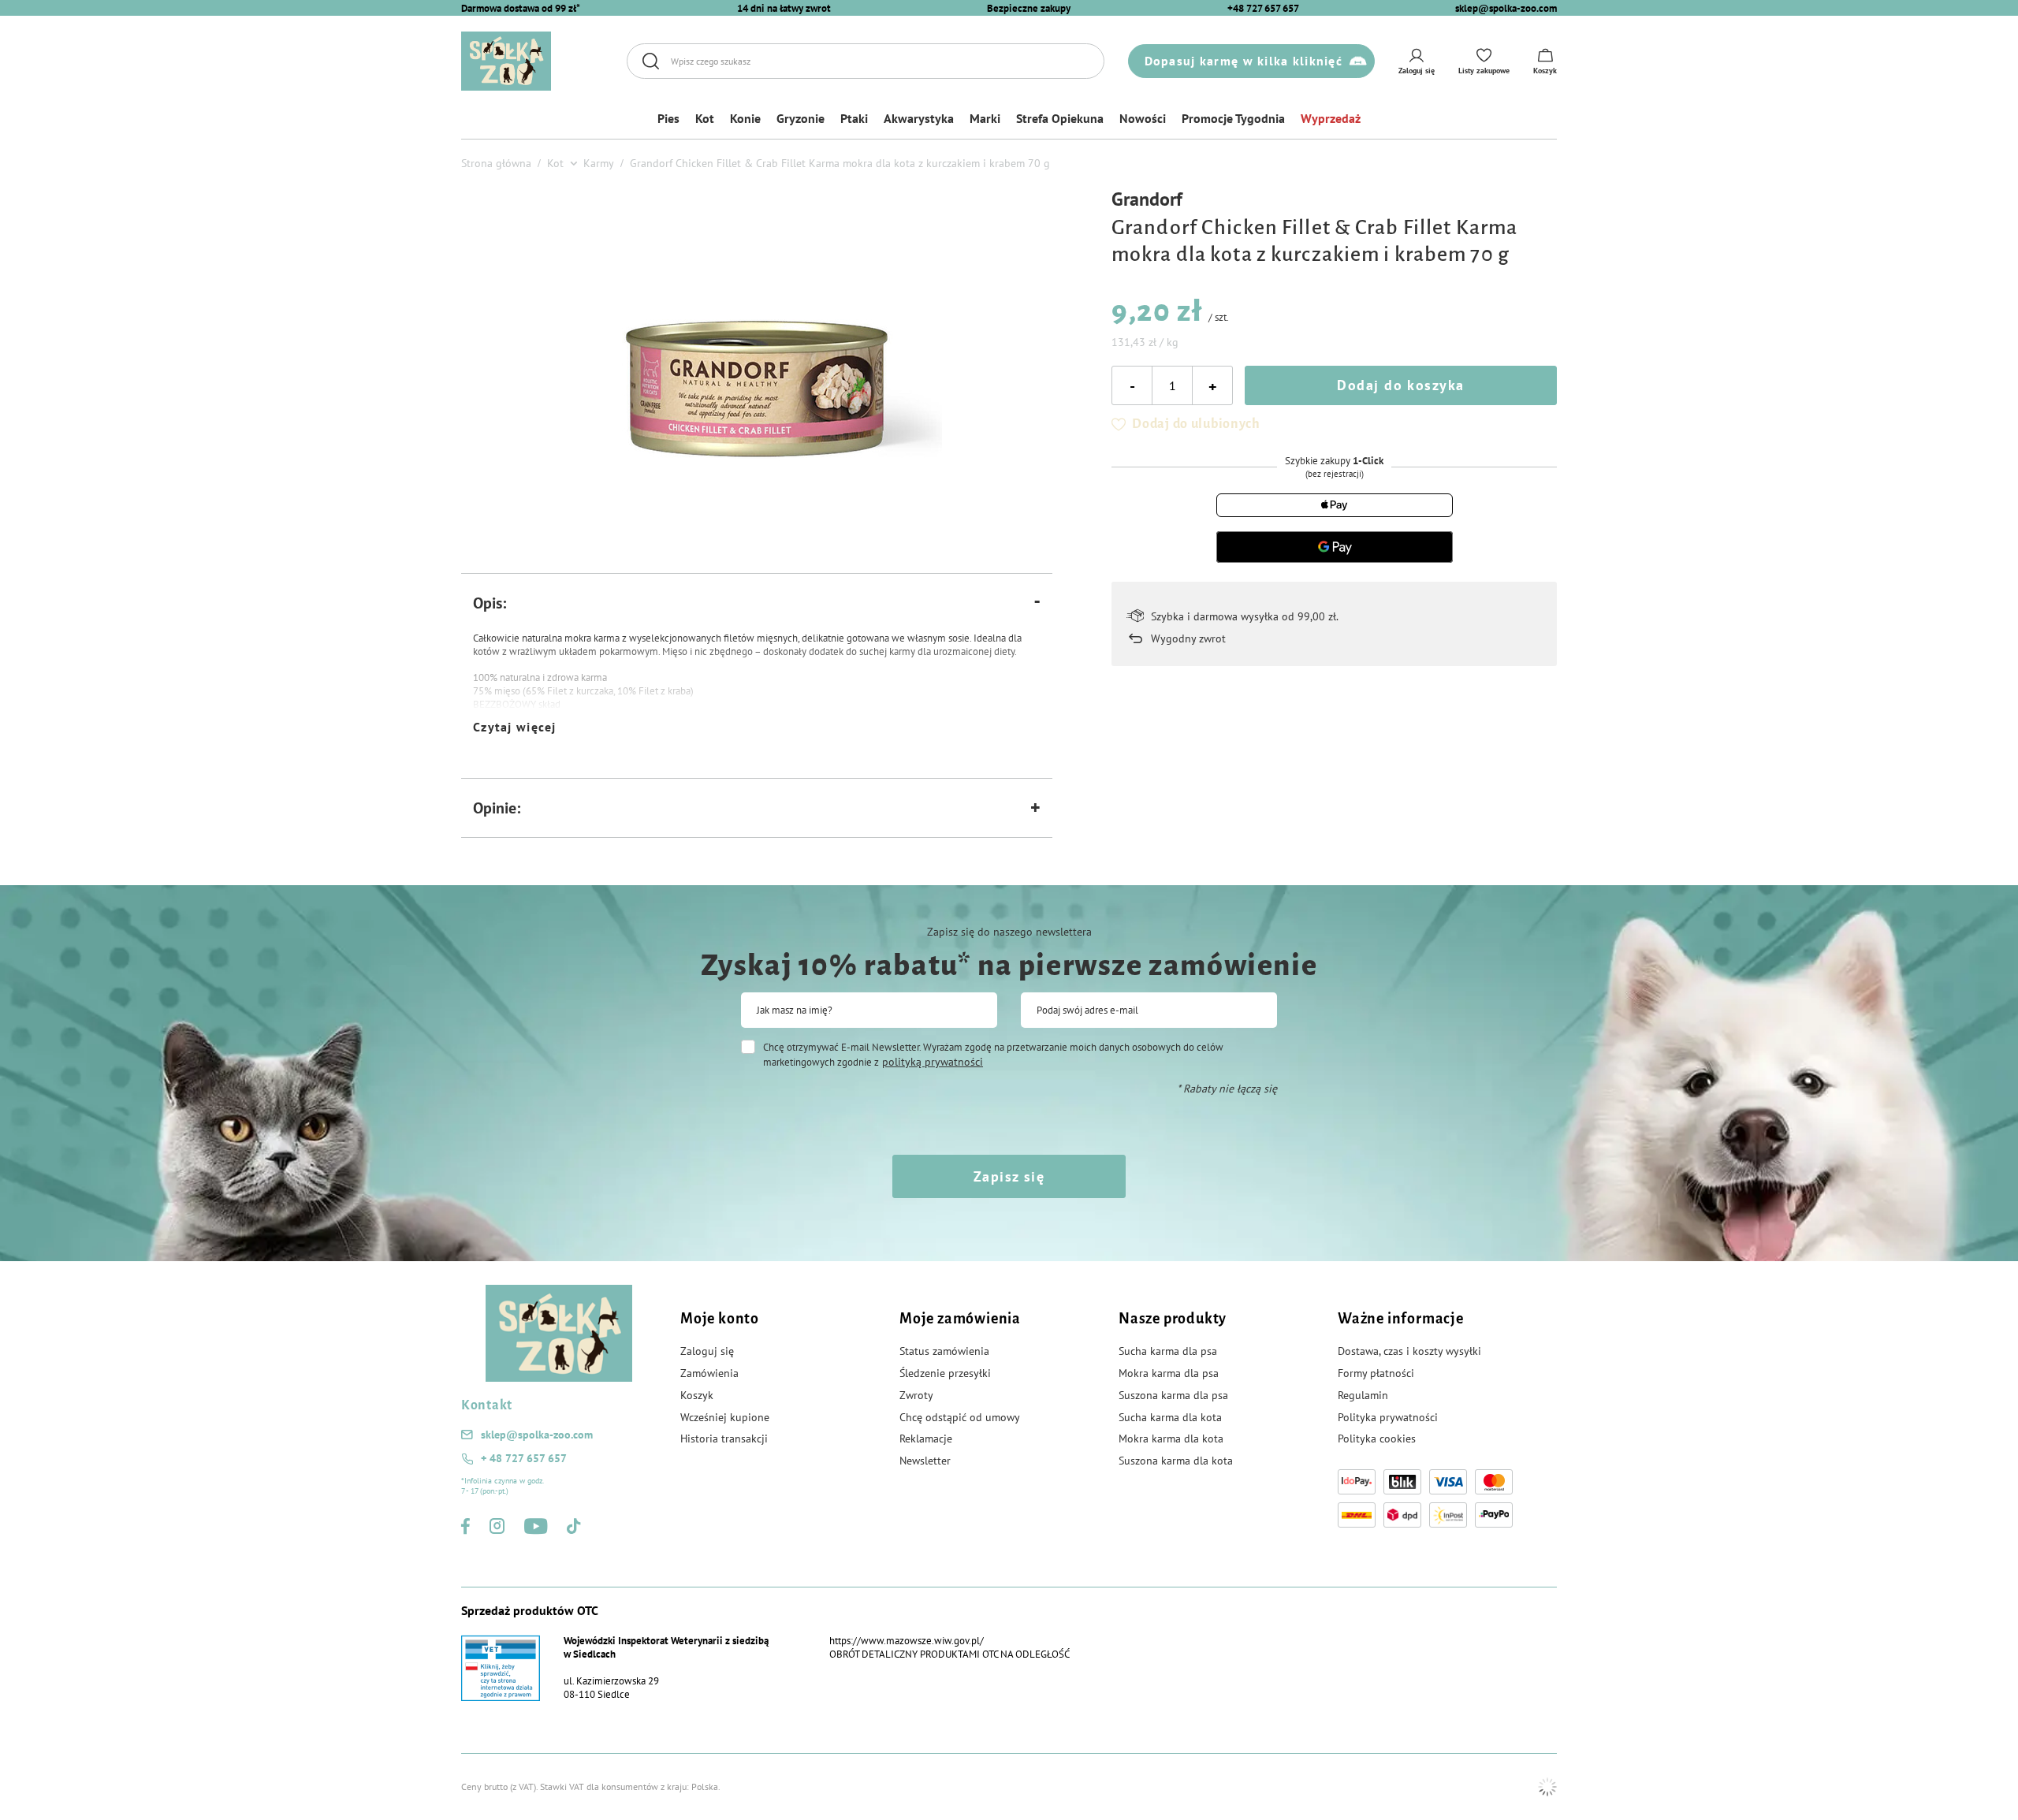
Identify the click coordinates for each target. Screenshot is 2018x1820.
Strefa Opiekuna (1060, 118)
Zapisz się (1009, 1176)
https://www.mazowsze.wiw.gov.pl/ (907, 1641)
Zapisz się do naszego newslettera (1009, 932)
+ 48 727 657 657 (524, 1458)
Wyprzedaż (1331, 118)
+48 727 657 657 (1263, 8)
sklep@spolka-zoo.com (1506, 8)
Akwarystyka (919, 118)
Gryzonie (800, 118)
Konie (745, 118)
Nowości (1143, 118)
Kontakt (487, 1405)
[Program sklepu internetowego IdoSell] (1547, 1787)
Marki (985, 118)
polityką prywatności (933, 1062)
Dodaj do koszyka (1400, 385)
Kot (705, 118)
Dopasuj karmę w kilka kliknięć (1244, 61)
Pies (668, 118)
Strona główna (496, 163)
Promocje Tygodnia (1233, 118)
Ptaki (854, 118)
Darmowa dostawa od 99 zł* (521, 8)
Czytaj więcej (515, 727)
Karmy (599, 163)
